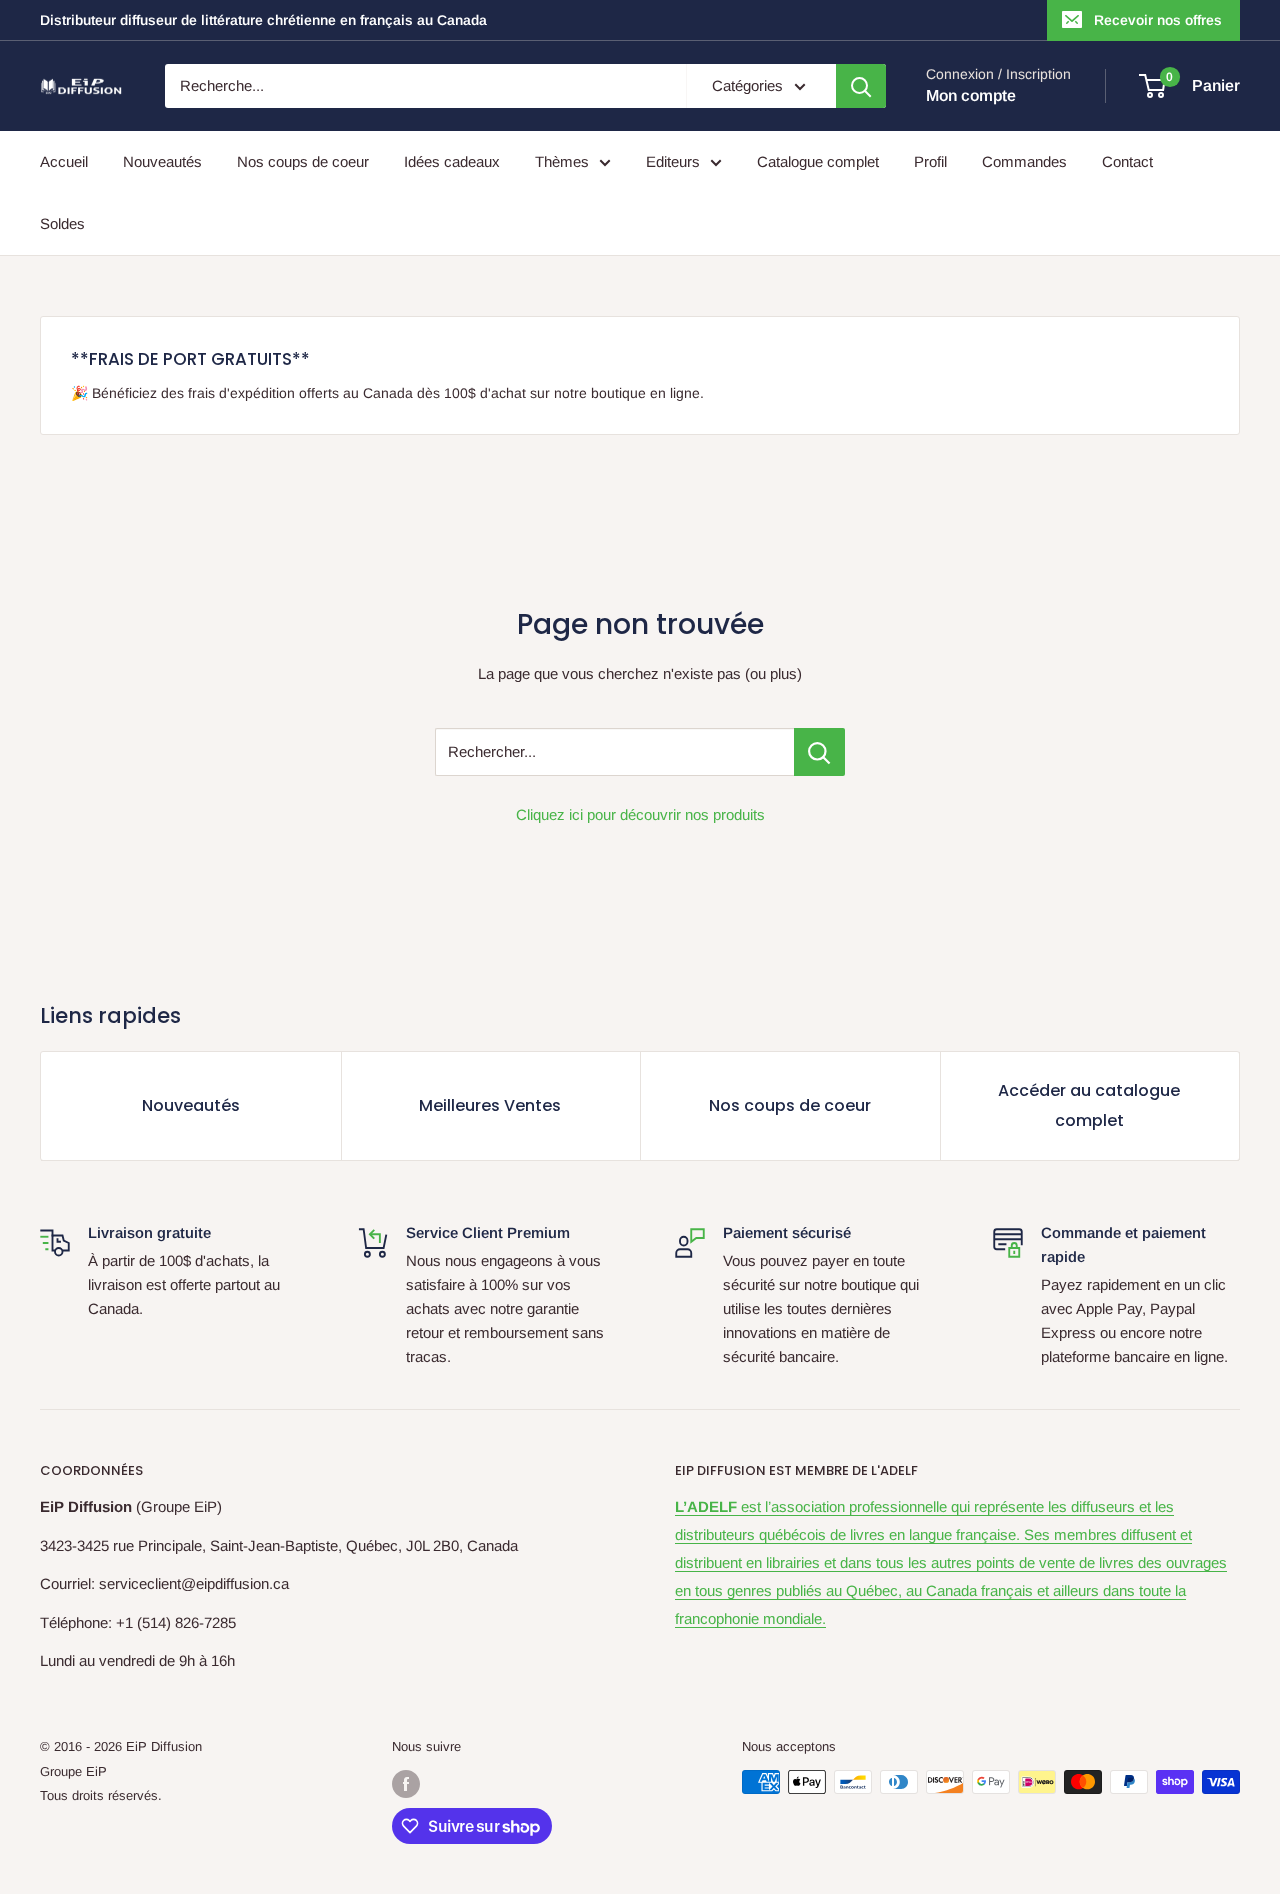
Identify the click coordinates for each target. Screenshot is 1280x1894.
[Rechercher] (861, 86)
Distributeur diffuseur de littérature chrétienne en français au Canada (263, 20)
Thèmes (562, 161)
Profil (930, 161)
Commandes (1024, 161)
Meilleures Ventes (490, 1105)
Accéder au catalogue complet (1089, 1105)
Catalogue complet (818, 161)
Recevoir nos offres (1158, 20)
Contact (1127, 161)
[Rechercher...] (819, 752)
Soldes (62, 223)
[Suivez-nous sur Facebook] (406, 1784)
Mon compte (971, 95)
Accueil (64, 161)
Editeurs (673, 161)
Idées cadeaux (452, 161)
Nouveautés (162, 161)
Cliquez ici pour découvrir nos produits (640, 814)
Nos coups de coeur (303, 161)
